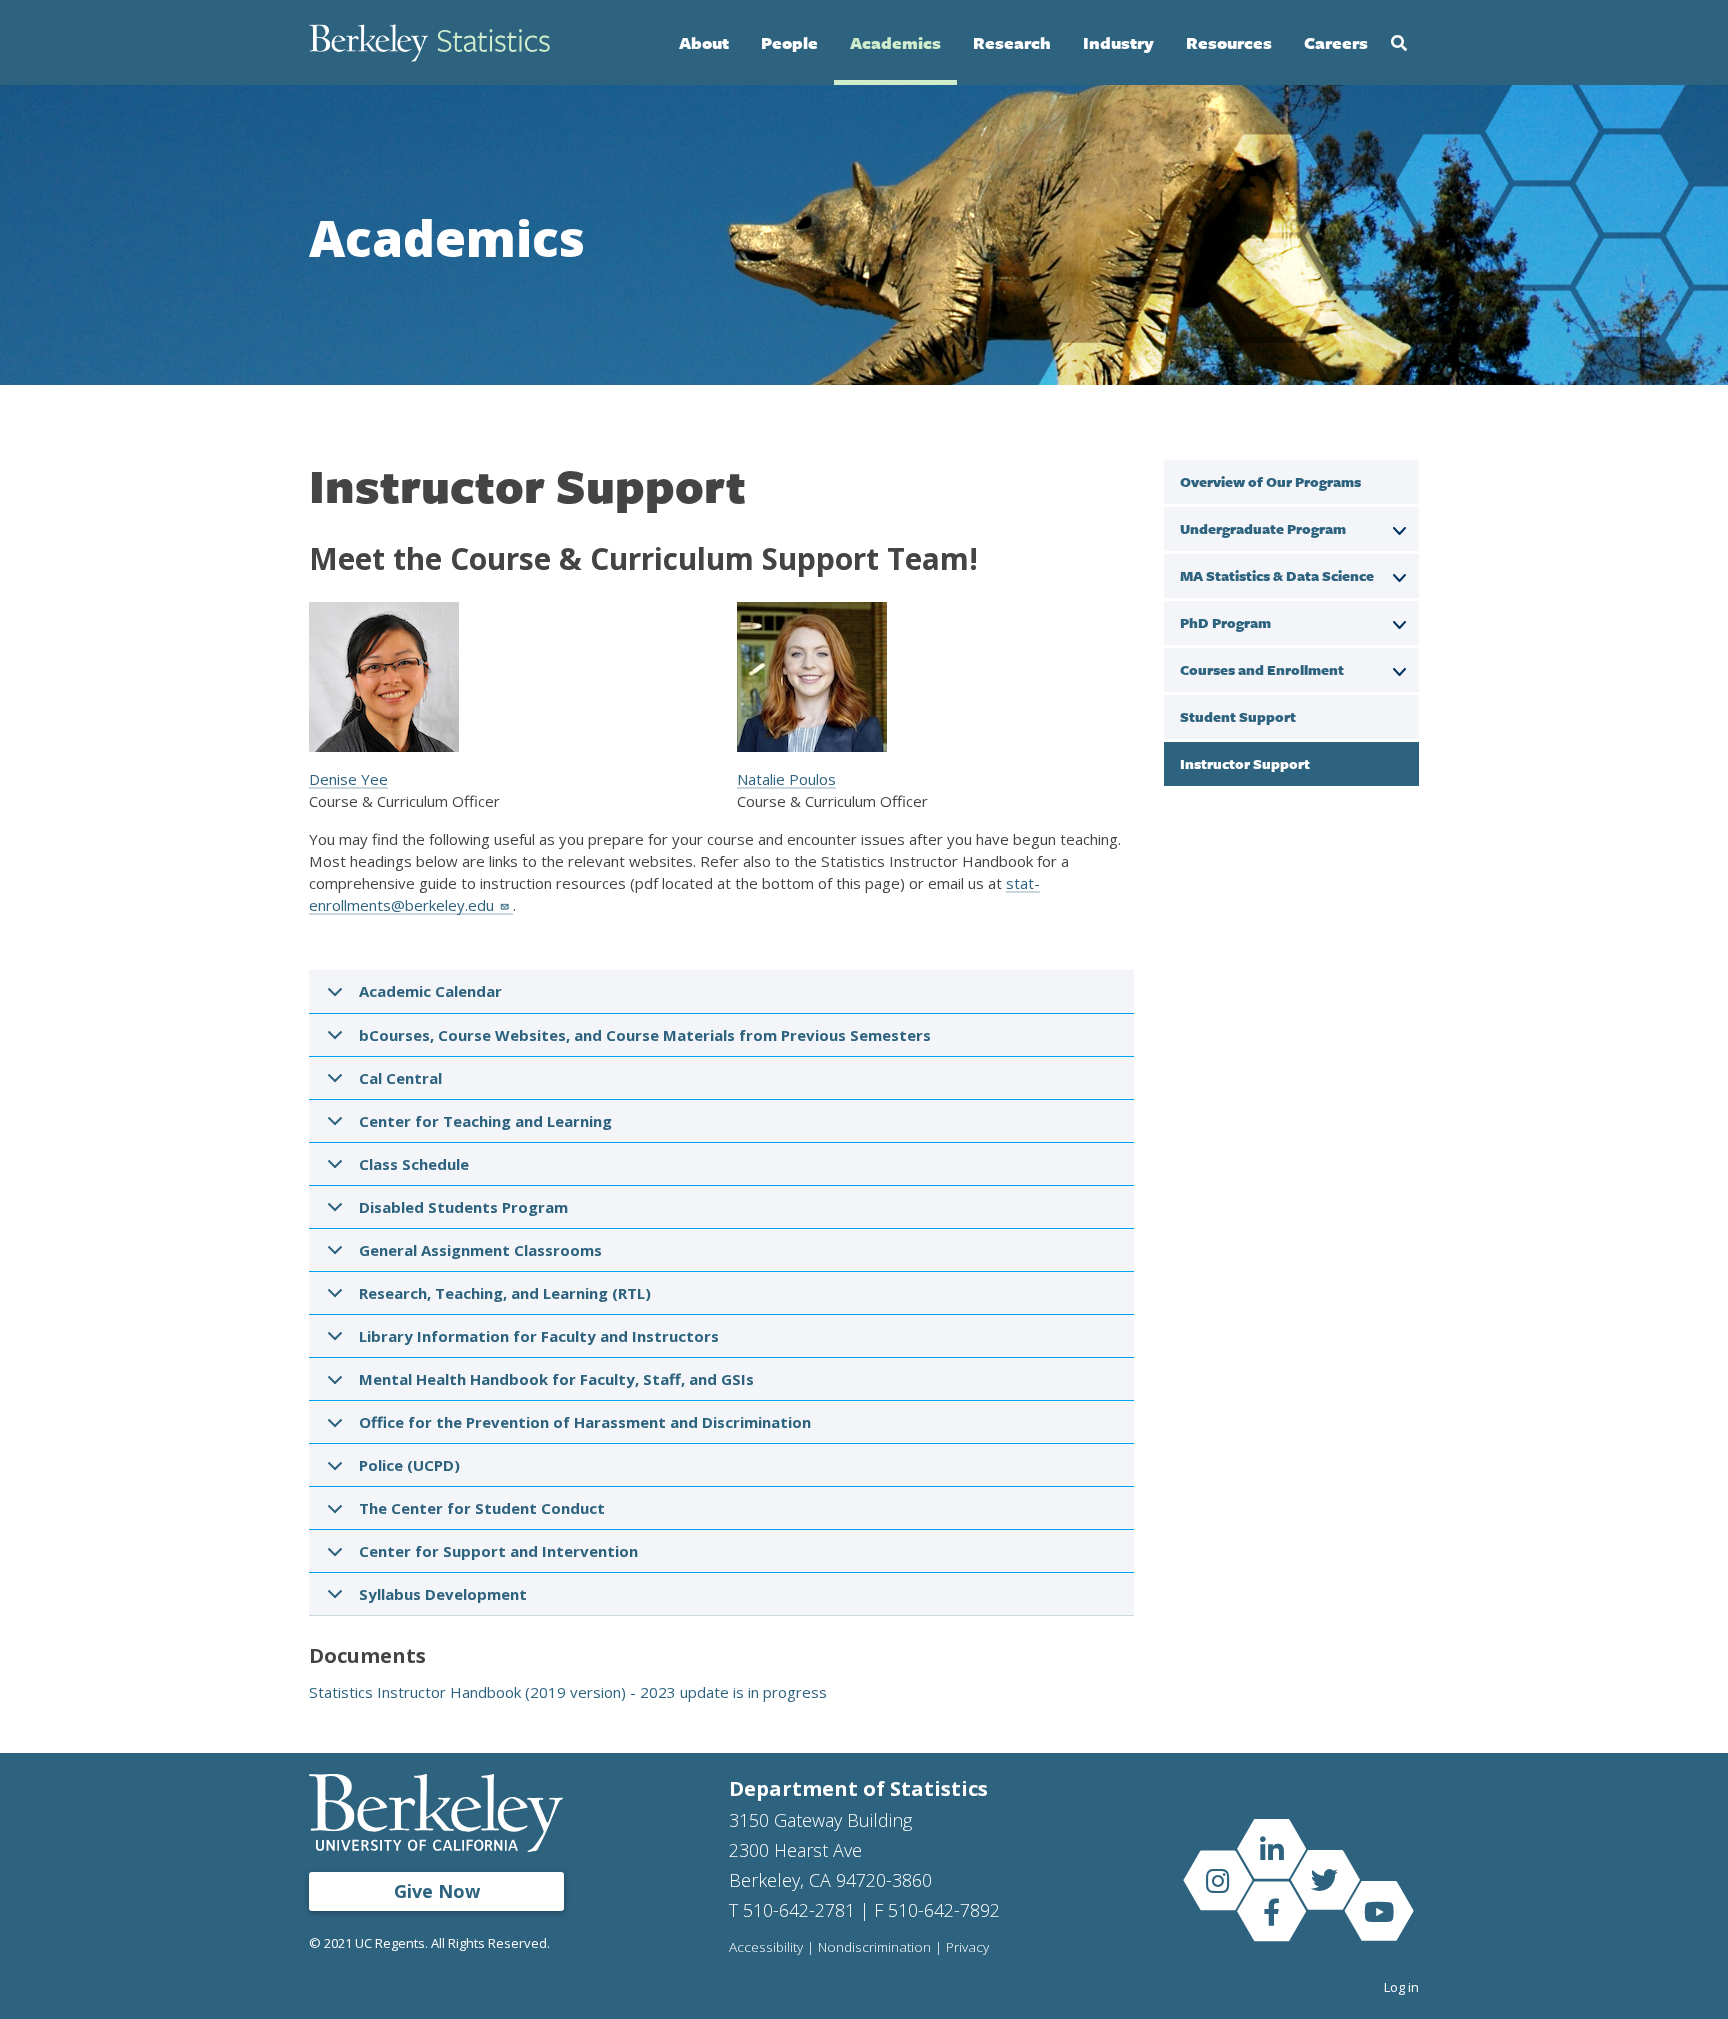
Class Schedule (414, 1164)
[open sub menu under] (1399, 528)
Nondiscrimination (874, 1948)
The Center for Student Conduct (482, 1508)
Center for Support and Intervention (498, 1551)
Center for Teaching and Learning (485, 1121)
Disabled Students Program (463, 1207)
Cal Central (400, 1078)
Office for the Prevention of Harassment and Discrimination (585, 1422)
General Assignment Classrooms (480, 1250)
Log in (1401, 1987)
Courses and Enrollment (1262, 669)
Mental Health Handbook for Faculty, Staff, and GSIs (556, 1379)
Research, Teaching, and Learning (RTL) (505, 1293)
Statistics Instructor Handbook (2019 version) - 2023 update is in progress (568, 1692)
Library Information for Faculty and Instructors (539, 1336)
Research (1012, 42)
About (704, 42)
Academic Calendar (430, 991)
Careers (1336, 42)
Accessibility (766, 1948)
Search (1399, 43)
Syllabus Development (443, 1594)
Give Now (437, 1891)
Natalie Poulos (786, 779)
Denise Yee (348, 779)
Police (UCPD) (409, 1465)
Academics (895, 42)
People (789, 42)
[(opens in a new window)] (1271, 1849)
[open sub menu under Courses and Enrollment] (1399, 669)
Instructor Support (1245, 763)
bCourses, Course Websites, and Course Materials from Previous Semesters (645, 1035)
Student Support (1238, 716)
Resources (1229, 42)
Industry (1118, 42)
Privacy (967, 1948)
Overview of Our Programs (1270, 481)
